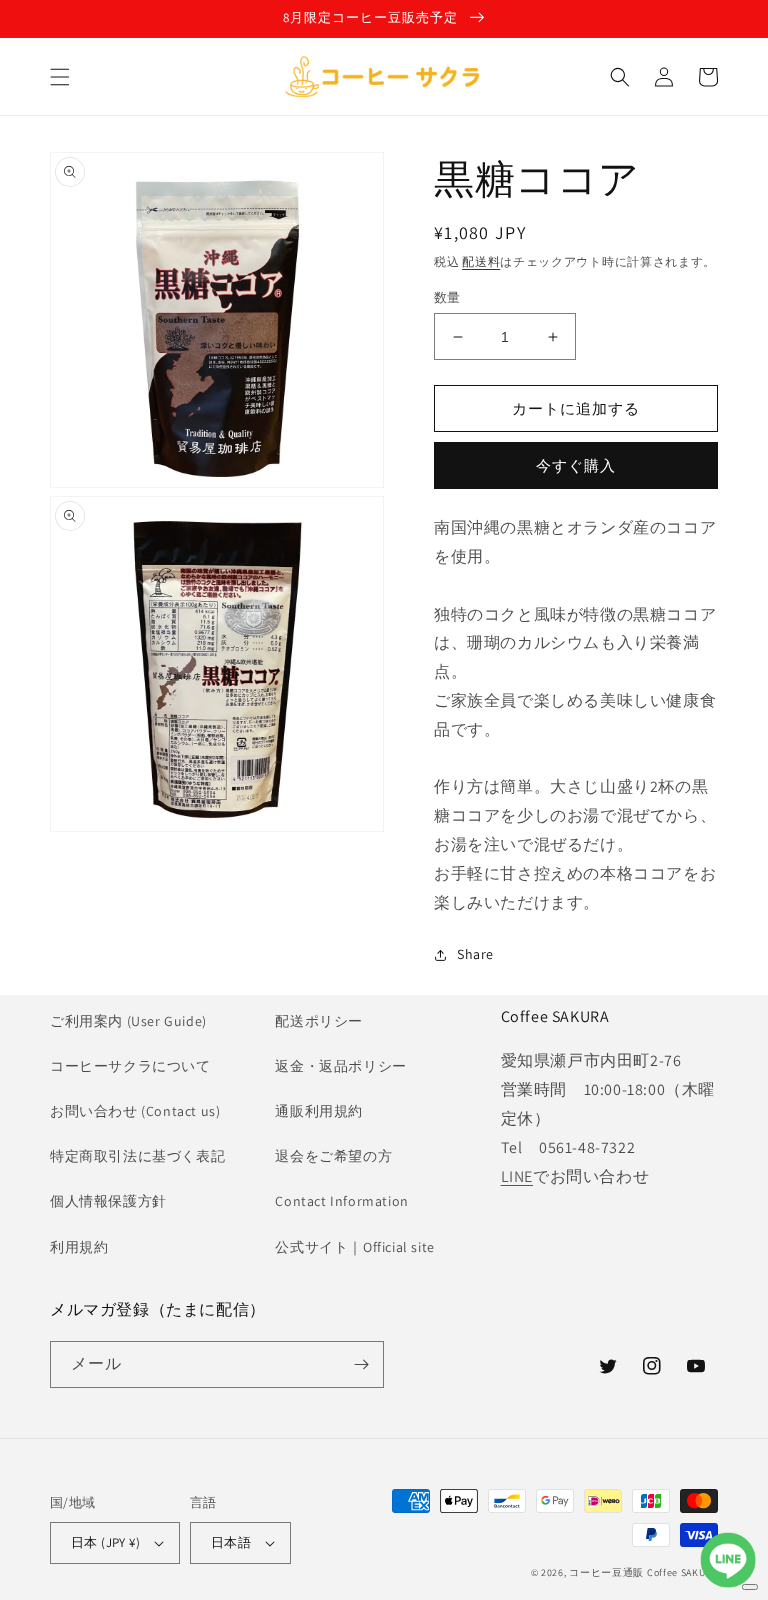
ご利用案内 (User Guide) (128, 1021)
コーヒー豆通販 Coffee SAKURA (643, 1572)
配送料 (481, 261)
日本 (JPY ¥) (105, 1542)
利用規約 (79, 1247)
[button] (60, 77)
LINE (517, 1176)
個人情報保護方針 (108, 1201)
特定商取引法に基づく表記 (137, 1156)
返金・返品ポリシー (340, 1066)
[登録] (361, 1364)
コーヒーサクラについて (130, 1066)
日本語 (231, 1542)
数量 (447, 297)
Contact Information (341, 1201)
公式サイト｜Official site (354, 1247)
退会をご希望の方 (333, 1156)
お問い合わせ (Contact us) (135, 1111)
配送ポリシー (319, 1021)
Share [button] (475, 954)
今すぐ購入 (576, 465)
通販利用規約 (319, 1111)
